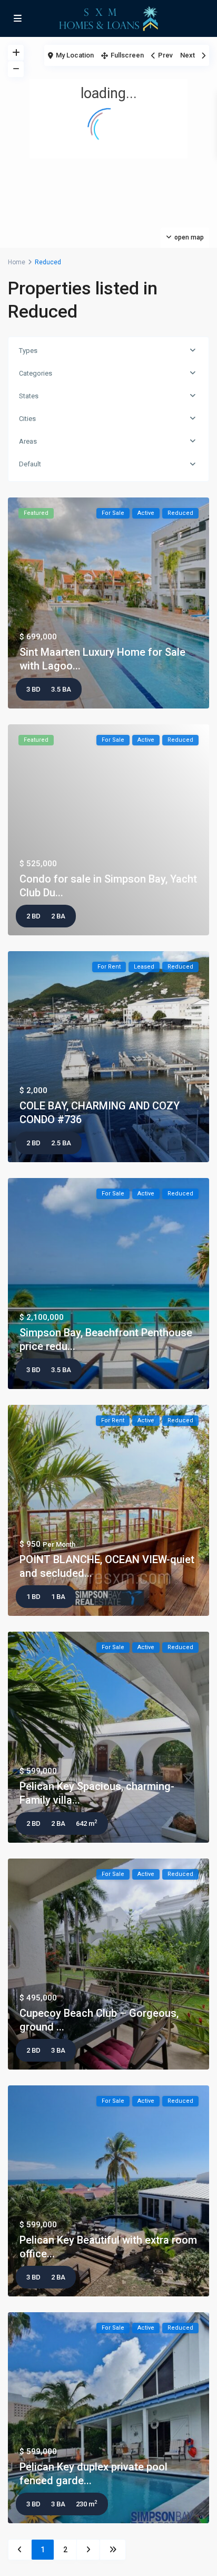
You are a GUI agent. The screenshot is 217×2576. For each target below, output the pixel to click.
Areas (28, 441)
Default (30, 464)
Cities (27, 419)
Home (17, 262)
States (29, 396)
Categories (36, 373)
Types (28, 351)
